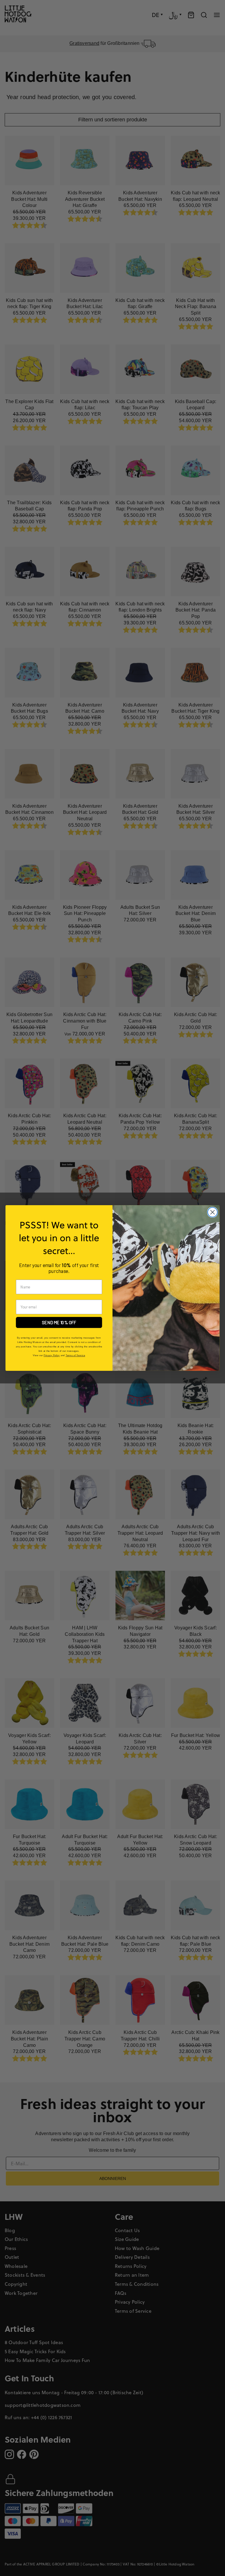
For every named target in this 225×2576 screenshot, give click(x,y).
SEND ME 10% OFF (59, 1322)
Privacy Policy (52, 1355)
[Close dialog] (213, 1212)
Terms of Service (75, 1355)
